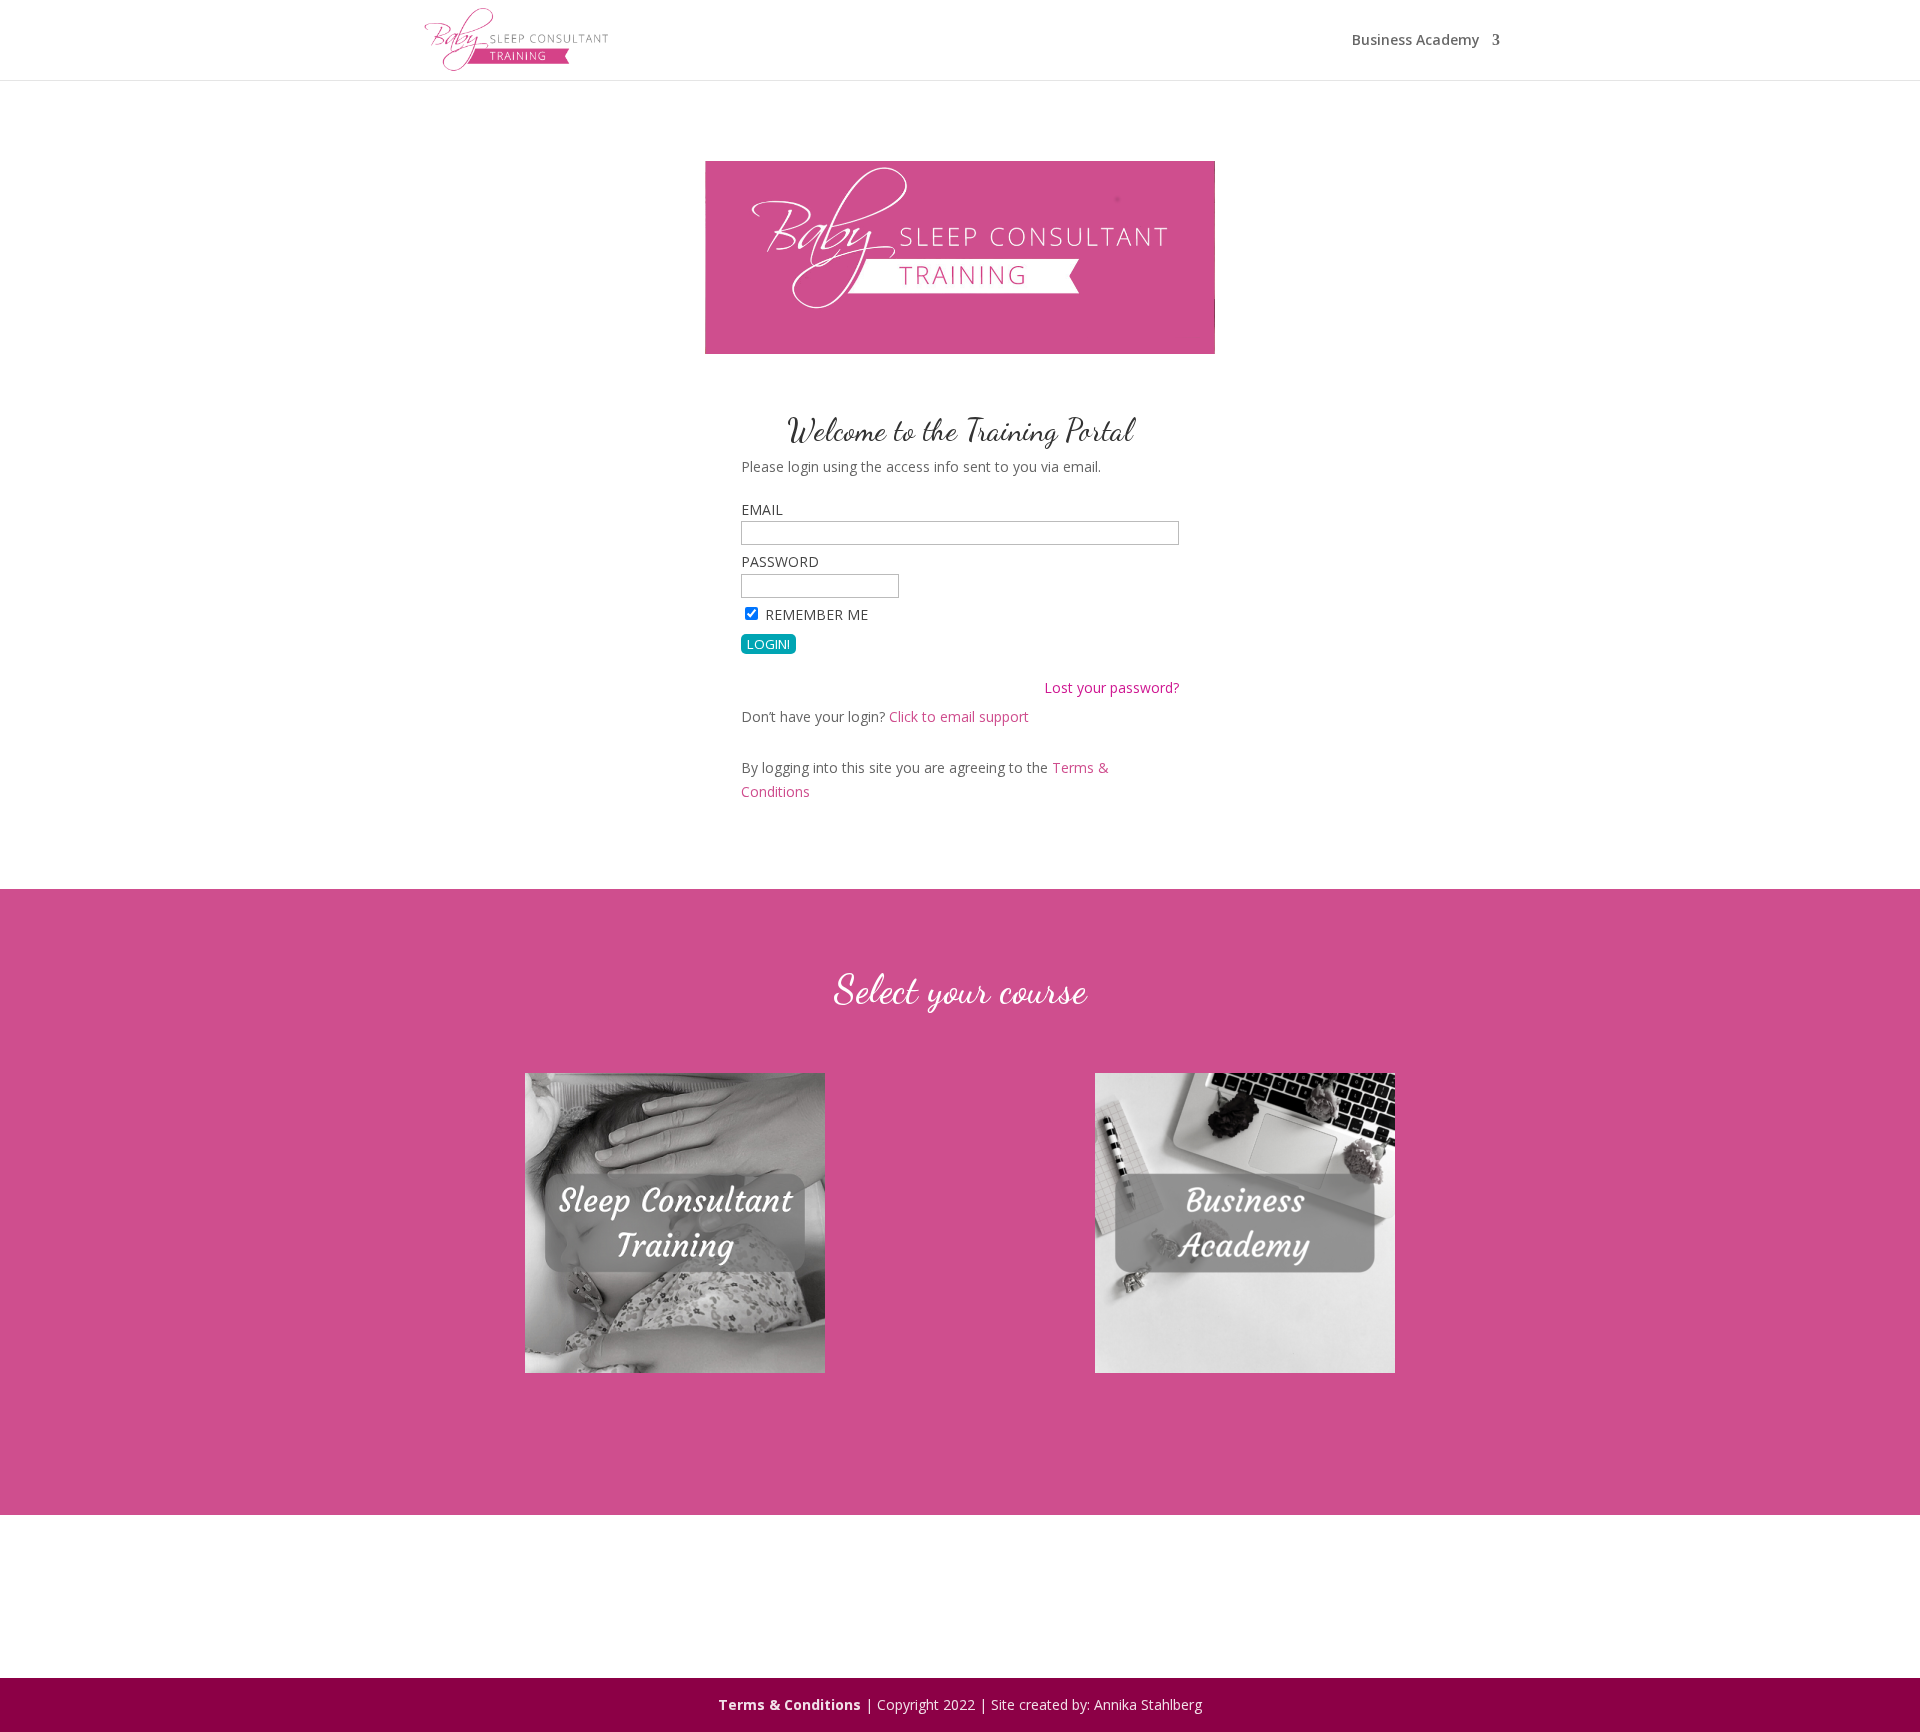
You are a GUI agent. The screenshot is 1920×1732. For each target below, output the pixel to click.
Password (780, 561)
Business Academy (1416, 41)
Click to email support (959, 716)
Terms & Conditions (789, 1704)
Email (762, 509)
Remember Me (816, 614)
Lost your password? (1111, 687)
